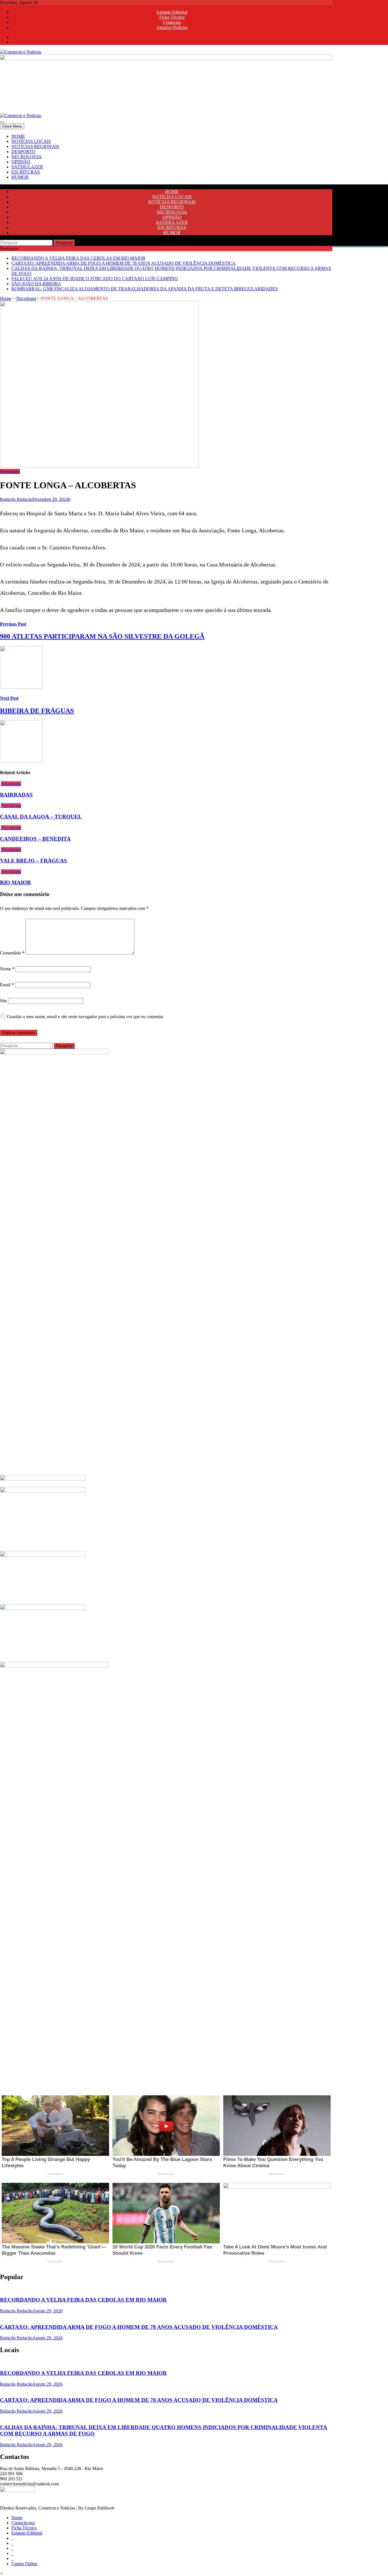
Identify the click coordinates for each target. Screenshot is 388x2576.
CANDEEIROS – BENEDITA (35, 839)
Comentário (12, 953)
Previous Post (13, 624)
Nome (7, 969)
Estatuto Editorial (172, 12)
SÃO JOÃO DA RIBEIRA (36, 284)
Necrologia (26, 298)
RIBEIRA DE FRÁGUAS (37, 711)
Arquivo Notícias (172, 27)
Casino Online (24, 2564)
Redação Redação (16, 499)
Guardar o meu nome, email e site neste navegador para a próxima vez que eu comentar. (85, 1017)
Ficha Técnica (172, 17)
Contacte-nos (23, 2523)
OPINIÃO (21, 162)
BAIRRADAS (16, 795)
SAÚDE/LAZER (27, 167)
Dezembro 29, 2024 (50, 499)
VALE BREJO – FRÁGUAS (34, 861)
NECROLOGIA (27, 157)
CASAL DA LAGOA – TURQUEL (41, 817)
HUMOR (20, 177)
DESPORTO (23, 152)
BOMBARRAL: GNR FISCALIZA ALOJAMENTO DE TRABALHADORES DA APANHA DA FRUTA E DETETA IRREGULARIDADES (145, 289)
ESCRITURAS (26, 172)
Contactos (172, 22)
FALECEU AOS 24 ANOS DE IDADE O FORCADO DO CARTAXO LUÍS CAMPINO (95, 279)
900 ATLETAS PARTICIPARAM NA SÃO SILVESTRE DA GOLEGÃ (102, 636)
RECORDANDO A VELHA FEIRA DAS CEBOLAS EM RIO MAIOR (78, 258)
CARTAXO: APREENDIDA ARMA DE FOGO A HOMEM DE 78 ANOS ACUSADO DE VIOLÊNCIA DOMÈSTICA (123, 263)
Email (7, 985)
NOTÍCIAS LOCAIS (31, 141)
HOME (18, 136)
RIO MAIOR (15, 882)
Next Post (9, 698)
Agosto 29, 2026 (47, 2311)
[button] (2, 2573)
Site (3, 1001)
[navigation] (194, 157)
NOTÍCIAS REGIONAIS (35, 146)
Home (6, 298)
